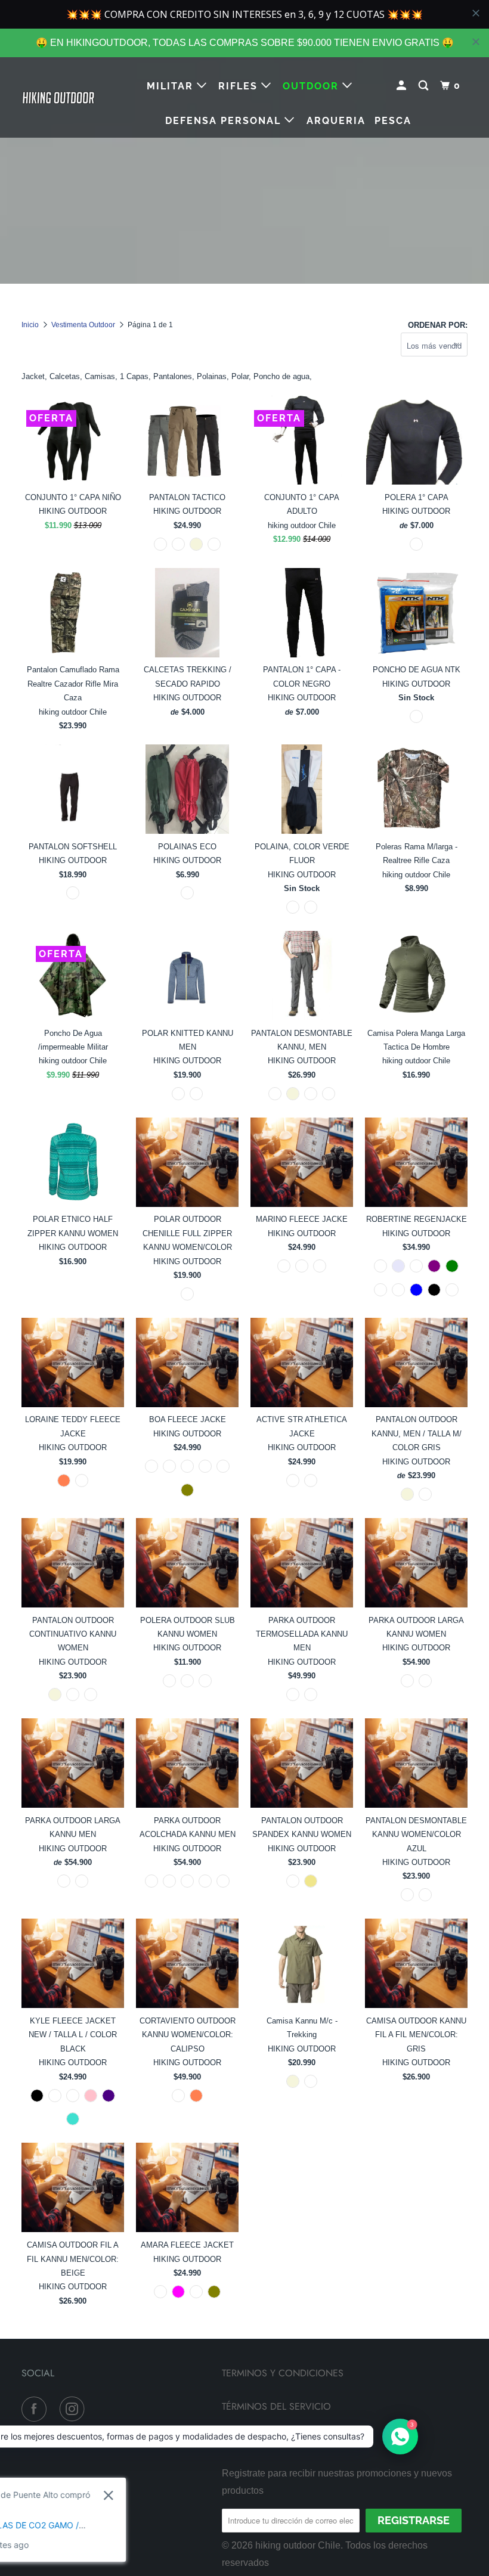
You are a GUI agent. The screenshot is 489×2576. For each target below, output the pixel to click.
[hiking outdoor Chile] (58, 97)
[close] (476, 42)
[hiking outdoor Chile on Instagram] (75, 2409)
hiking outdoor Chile (298, 2545)
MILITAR (172, 86)
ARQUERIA (336, 121)
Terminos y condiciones (283, 2373)
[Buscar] (425, 86)
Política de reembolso (278, 2439)
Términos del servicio (276, 2406)
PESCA (393, 121)
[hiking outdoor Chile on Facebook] (36, 2409)
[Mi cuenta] (403, 86)
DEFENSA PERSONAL (225, 121)
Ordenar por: (438, 325)
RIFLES (240, 86)
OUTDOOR (312, 86)
